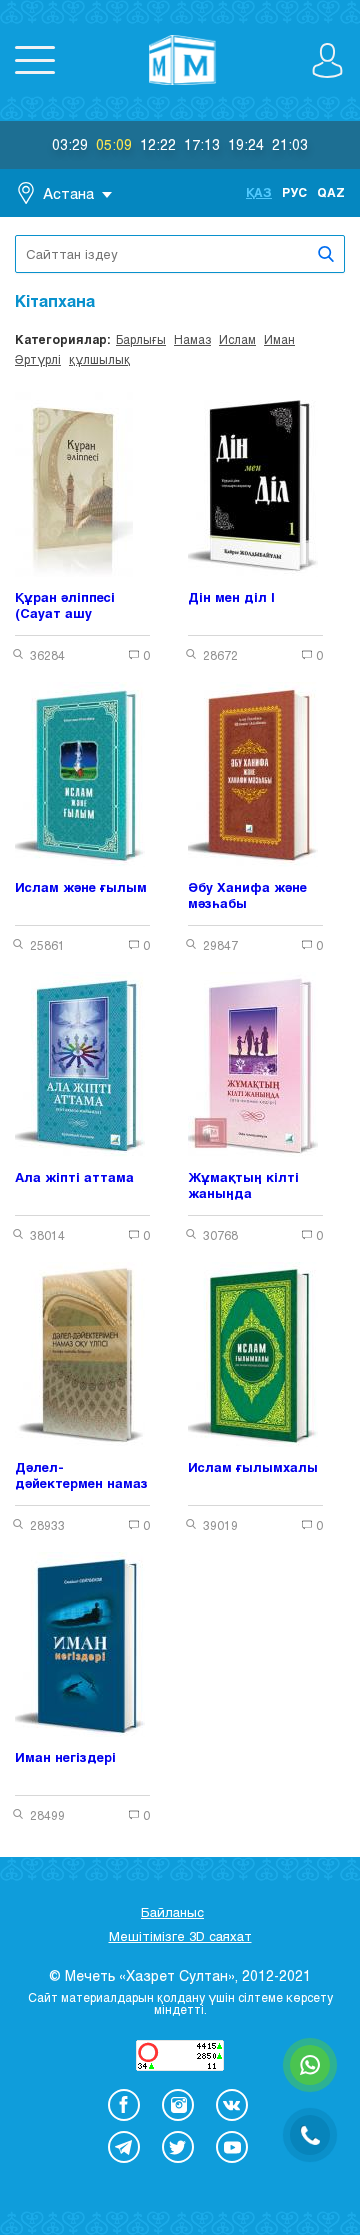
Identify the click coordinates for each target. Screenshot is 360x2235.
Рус (294, 192)
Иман (279, 339)
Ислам (237, 339)
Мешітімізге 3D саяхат (180, 1936)
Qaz (331, 192)
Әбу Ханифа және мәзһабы (247, 895)
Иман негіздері (65, 1757)
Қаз (259, 192)
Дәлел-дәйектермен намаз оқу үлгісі (81, 1476)
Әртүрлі (38, 359)
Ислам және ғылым (81, 887)
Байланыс (172, 1912)
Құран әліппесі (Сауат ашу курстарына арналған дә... (65, 606)
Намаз (192, 339)
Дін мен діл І (231, 597)
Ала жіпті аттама (74, 1177)
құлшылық (99, 359)
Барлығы (141, 339)
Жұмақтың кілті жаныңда (243, 1185)
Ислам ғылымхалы (253, 1467)
